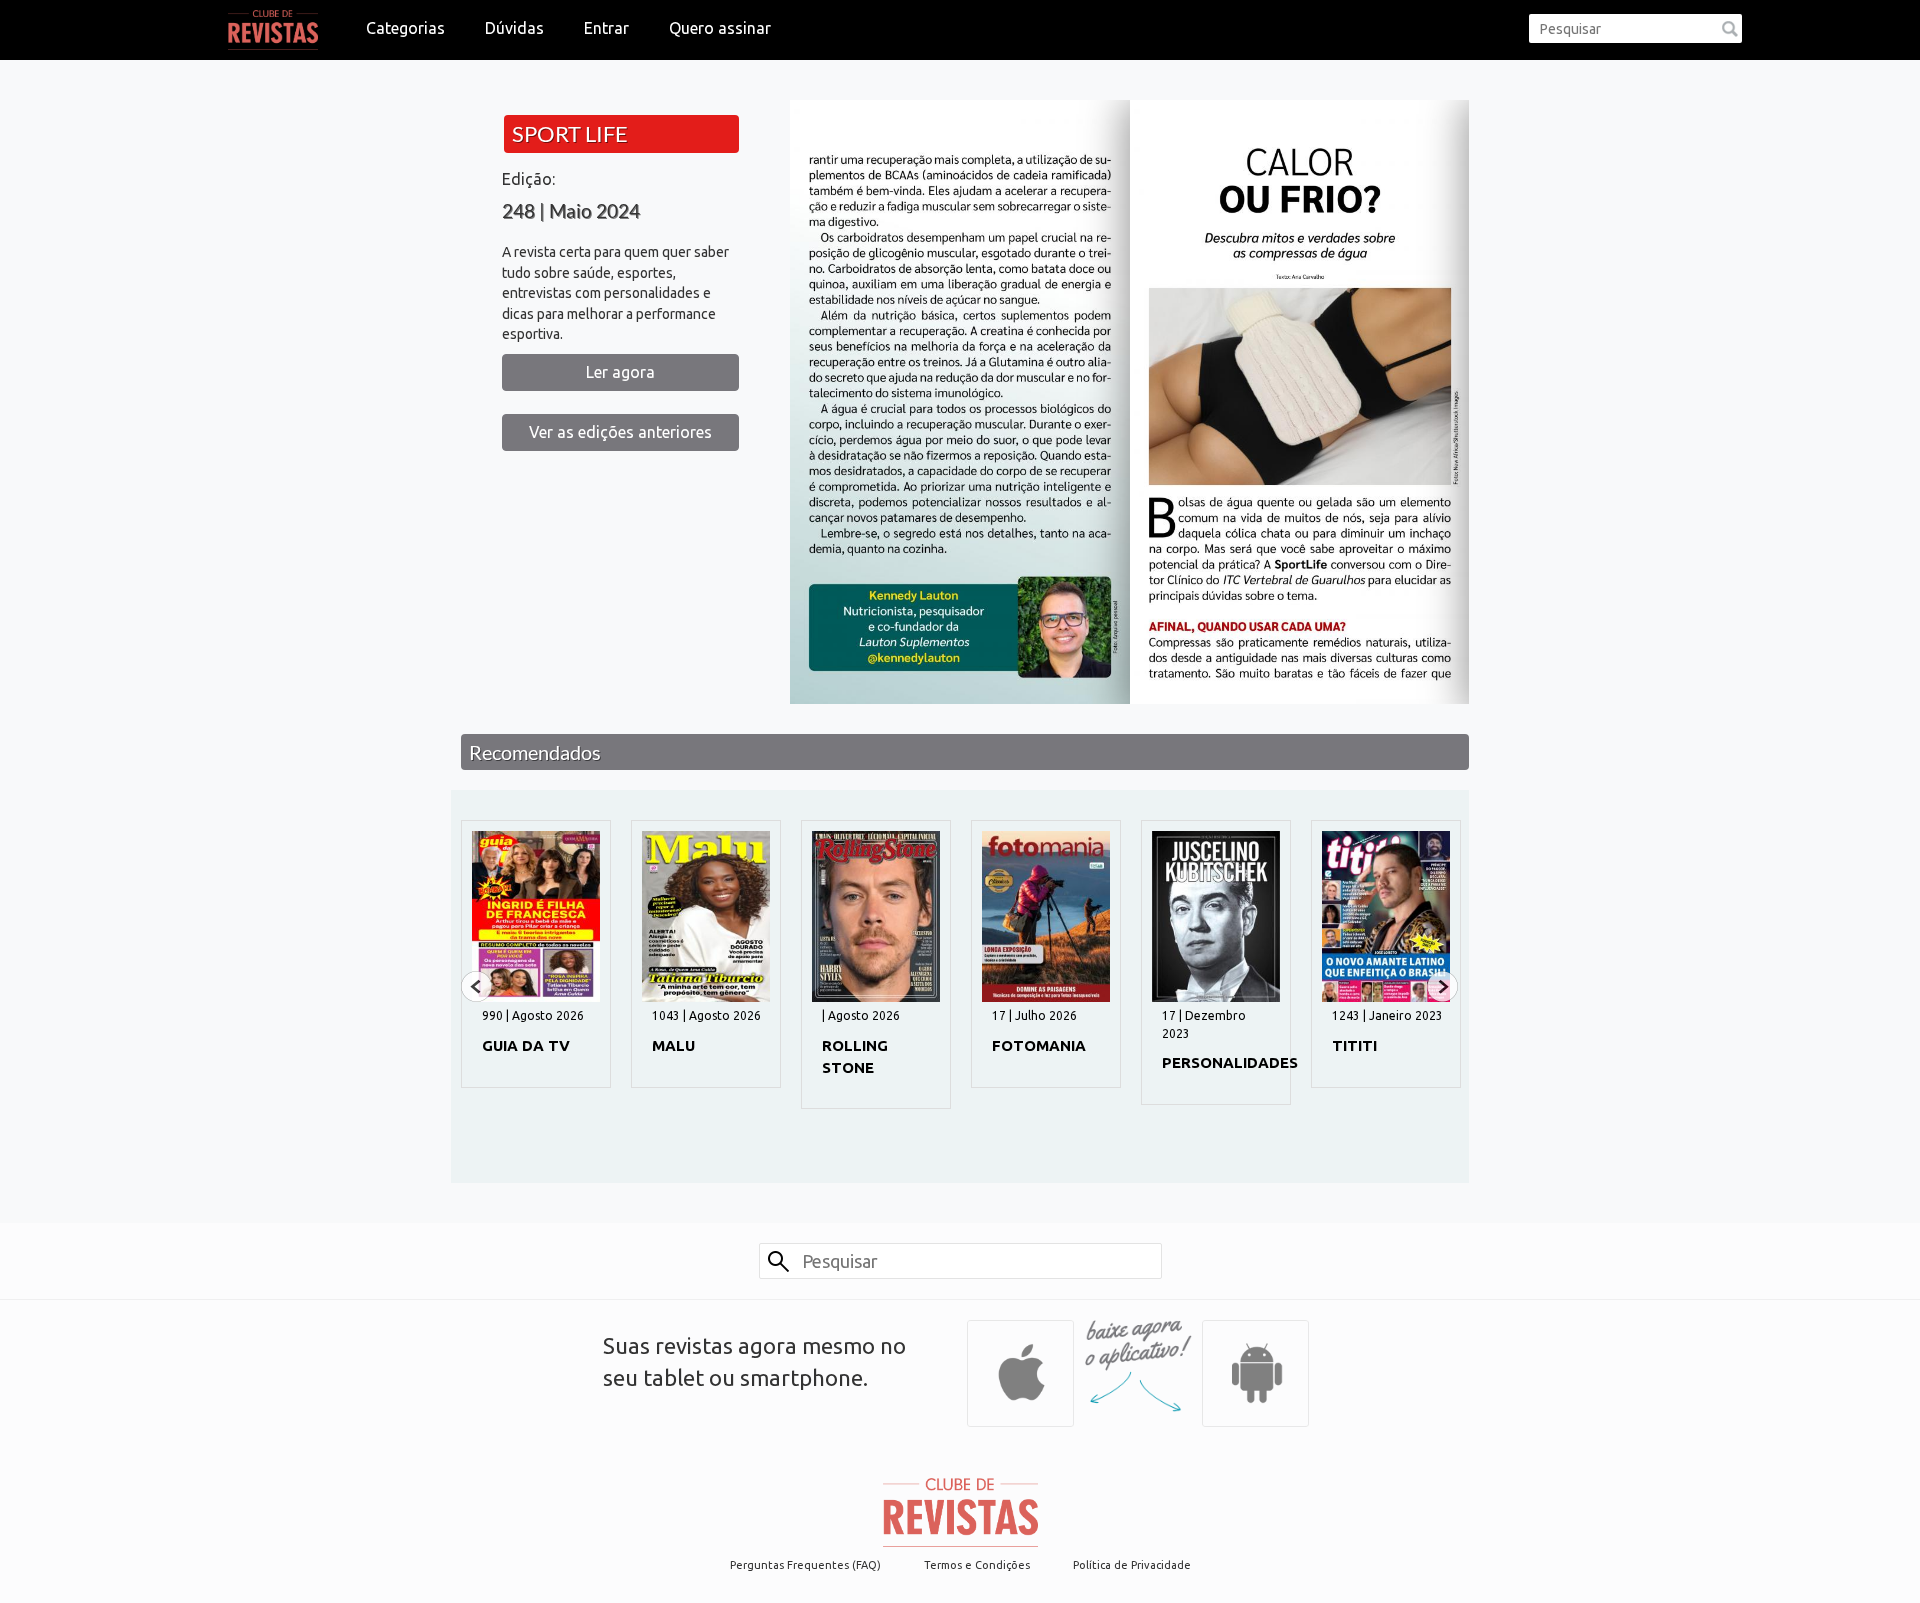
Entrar (606, 28)
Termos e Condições (977, 1565)
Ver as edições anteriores (620, 432)
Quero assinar (720, 28)
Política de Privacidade (1132, 1565)
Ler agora (620, 372)
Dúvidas (514, 28)
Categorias (405, 28)
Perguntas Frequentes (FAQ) (805, 1565)
